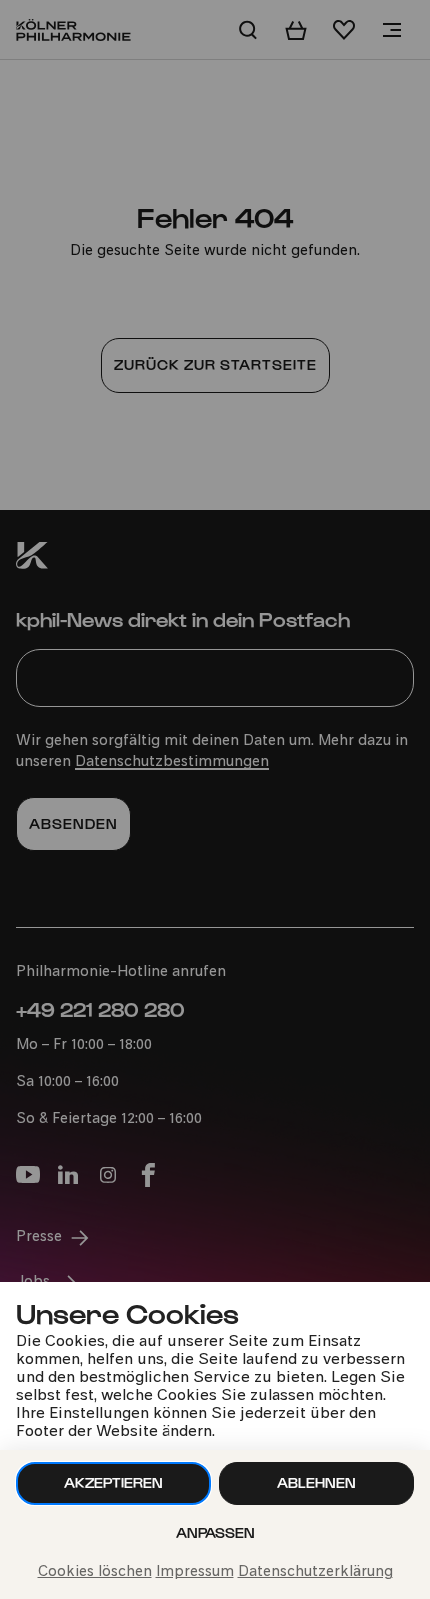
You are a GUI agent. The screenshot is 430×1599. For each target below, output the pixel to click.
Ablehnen (316, 1482)
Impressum (195, 1572)
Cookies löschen (95, 1572)
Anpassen (215, 1532)
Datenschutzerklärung (315, 1572)
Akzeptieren (113, 1482)
